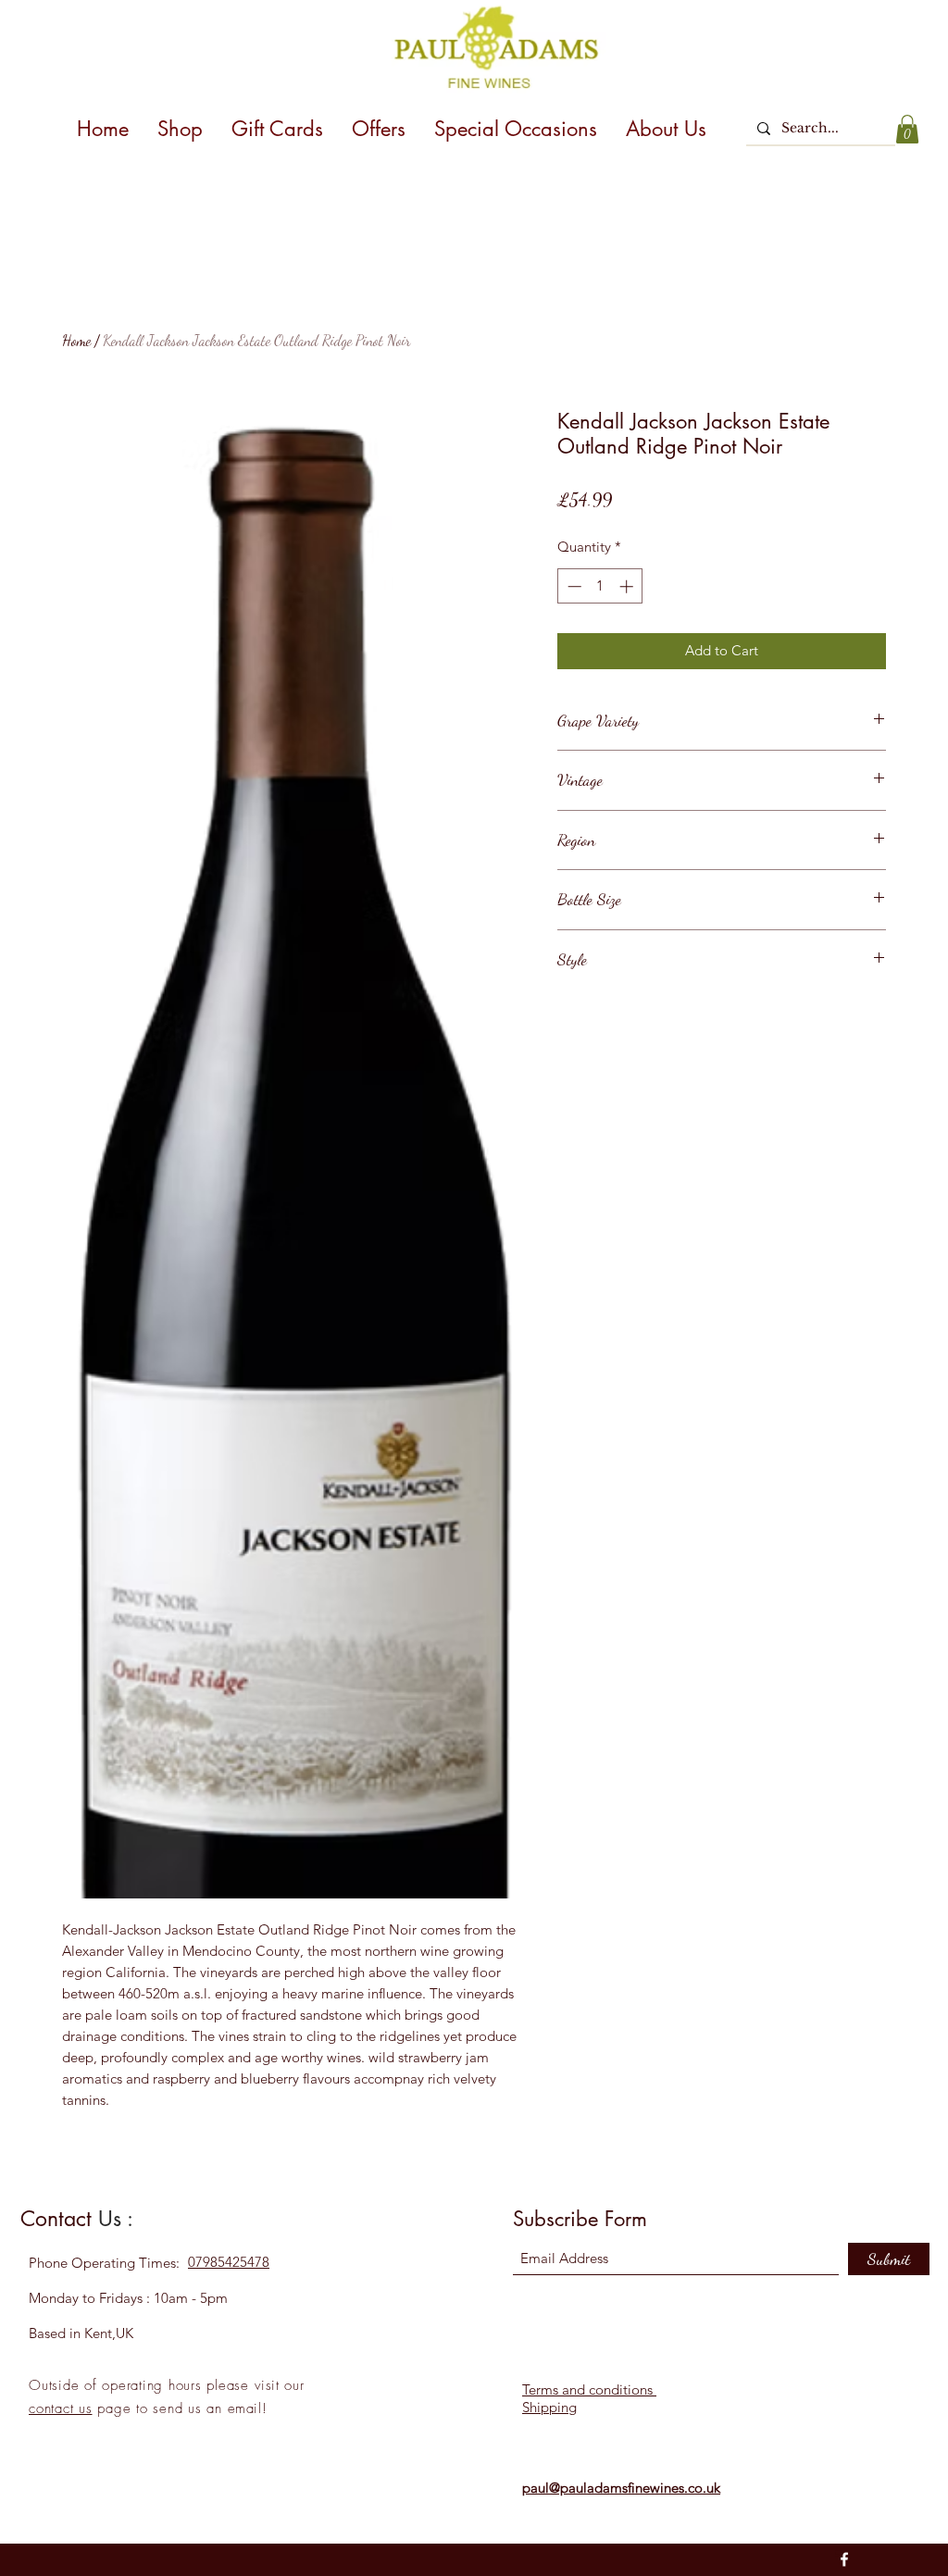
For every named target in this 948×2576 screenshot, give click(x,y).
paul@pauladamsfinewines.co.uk (621, 2488)
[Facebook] (844, 2559)
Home (76, 340)
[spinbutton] (600, 586)
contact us (61, 2408)
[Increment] (628, 586)
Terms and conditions (589, 2389)
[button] (907, 129)
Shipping (549, 2407)
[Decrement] (573, 586)
